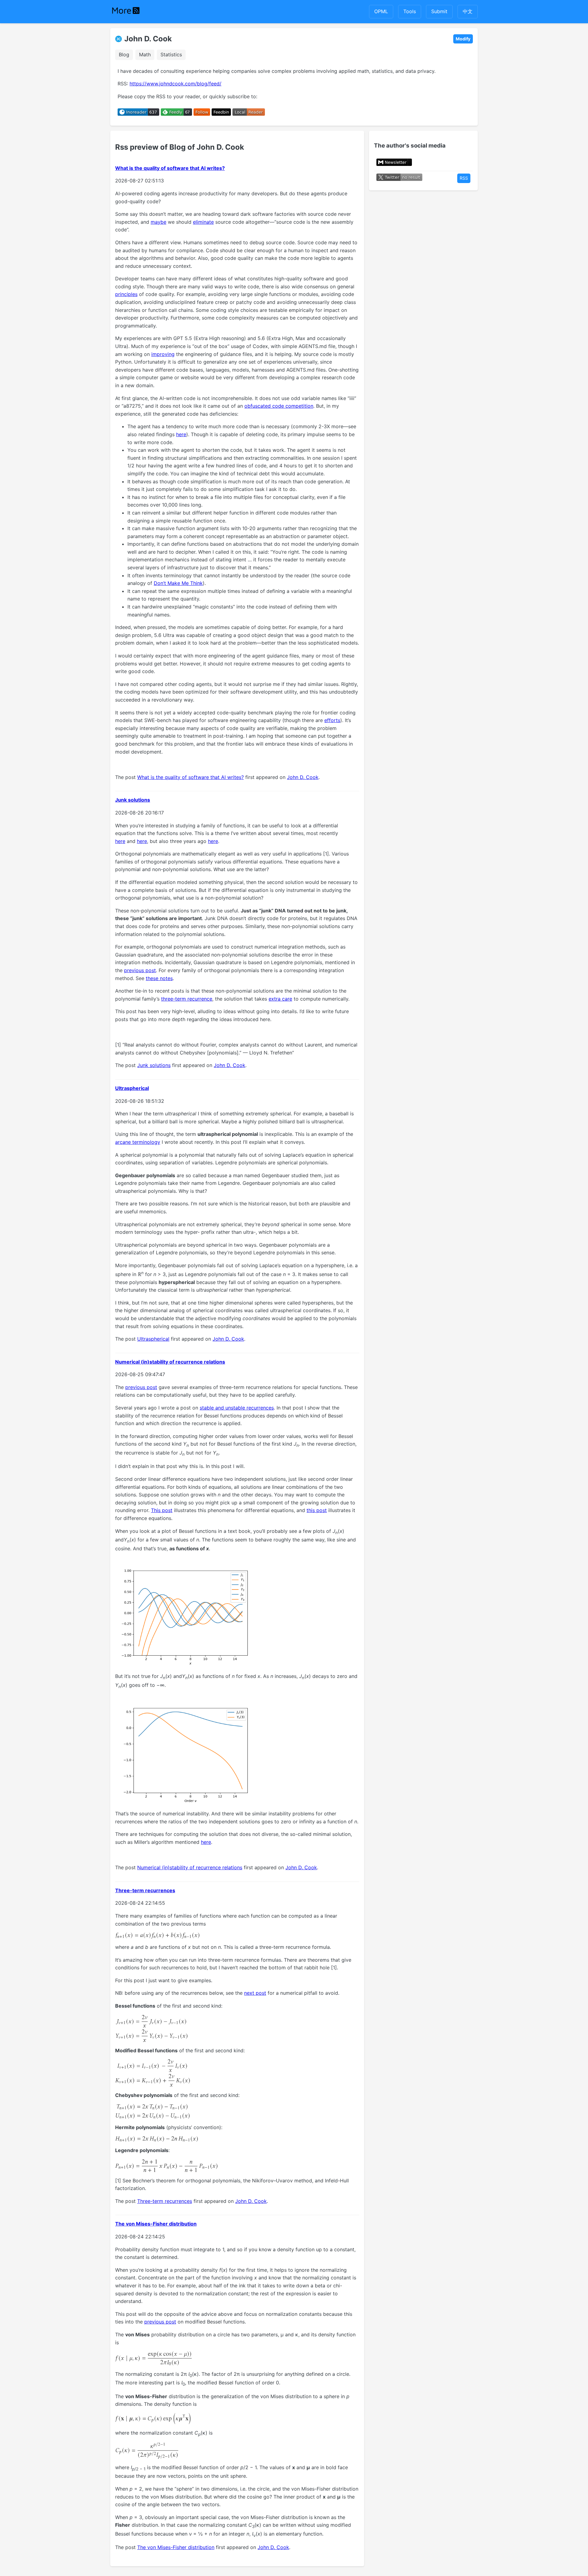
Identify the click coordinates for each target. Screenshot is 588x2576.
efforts (332, 720)
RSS (464, 178)
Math (145, 54)
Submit (439, 11)
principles (126, 294)
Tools (410, 11)
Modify (463, 39)
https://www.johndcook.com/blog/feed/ (175, 84)
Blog (124, 54)
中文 (468, 11)
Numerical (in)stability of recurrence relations (170, 1362)
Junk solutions (133, 800)
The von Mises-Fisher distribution (156, 2224)
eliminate (203, 222)
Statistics (171, 54)
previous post (140, 970)
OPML (381, 11)
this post (317, 1510)
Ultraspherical (132, 1088)
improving (163, 354)
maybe (158, 222)
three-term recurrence (187, 999)
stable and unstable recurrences (237, 1408)
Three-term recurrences (145, 1890)
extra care (280, 999)
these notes (159, 978)
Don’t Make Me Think (178, 583)
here (181, 434)
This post (162, 1510)
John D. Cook (148, 39)
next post (255, 1993)
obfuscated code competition (279, 406)
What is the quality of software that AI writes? (170, 168)
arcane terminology (138, 1142)
